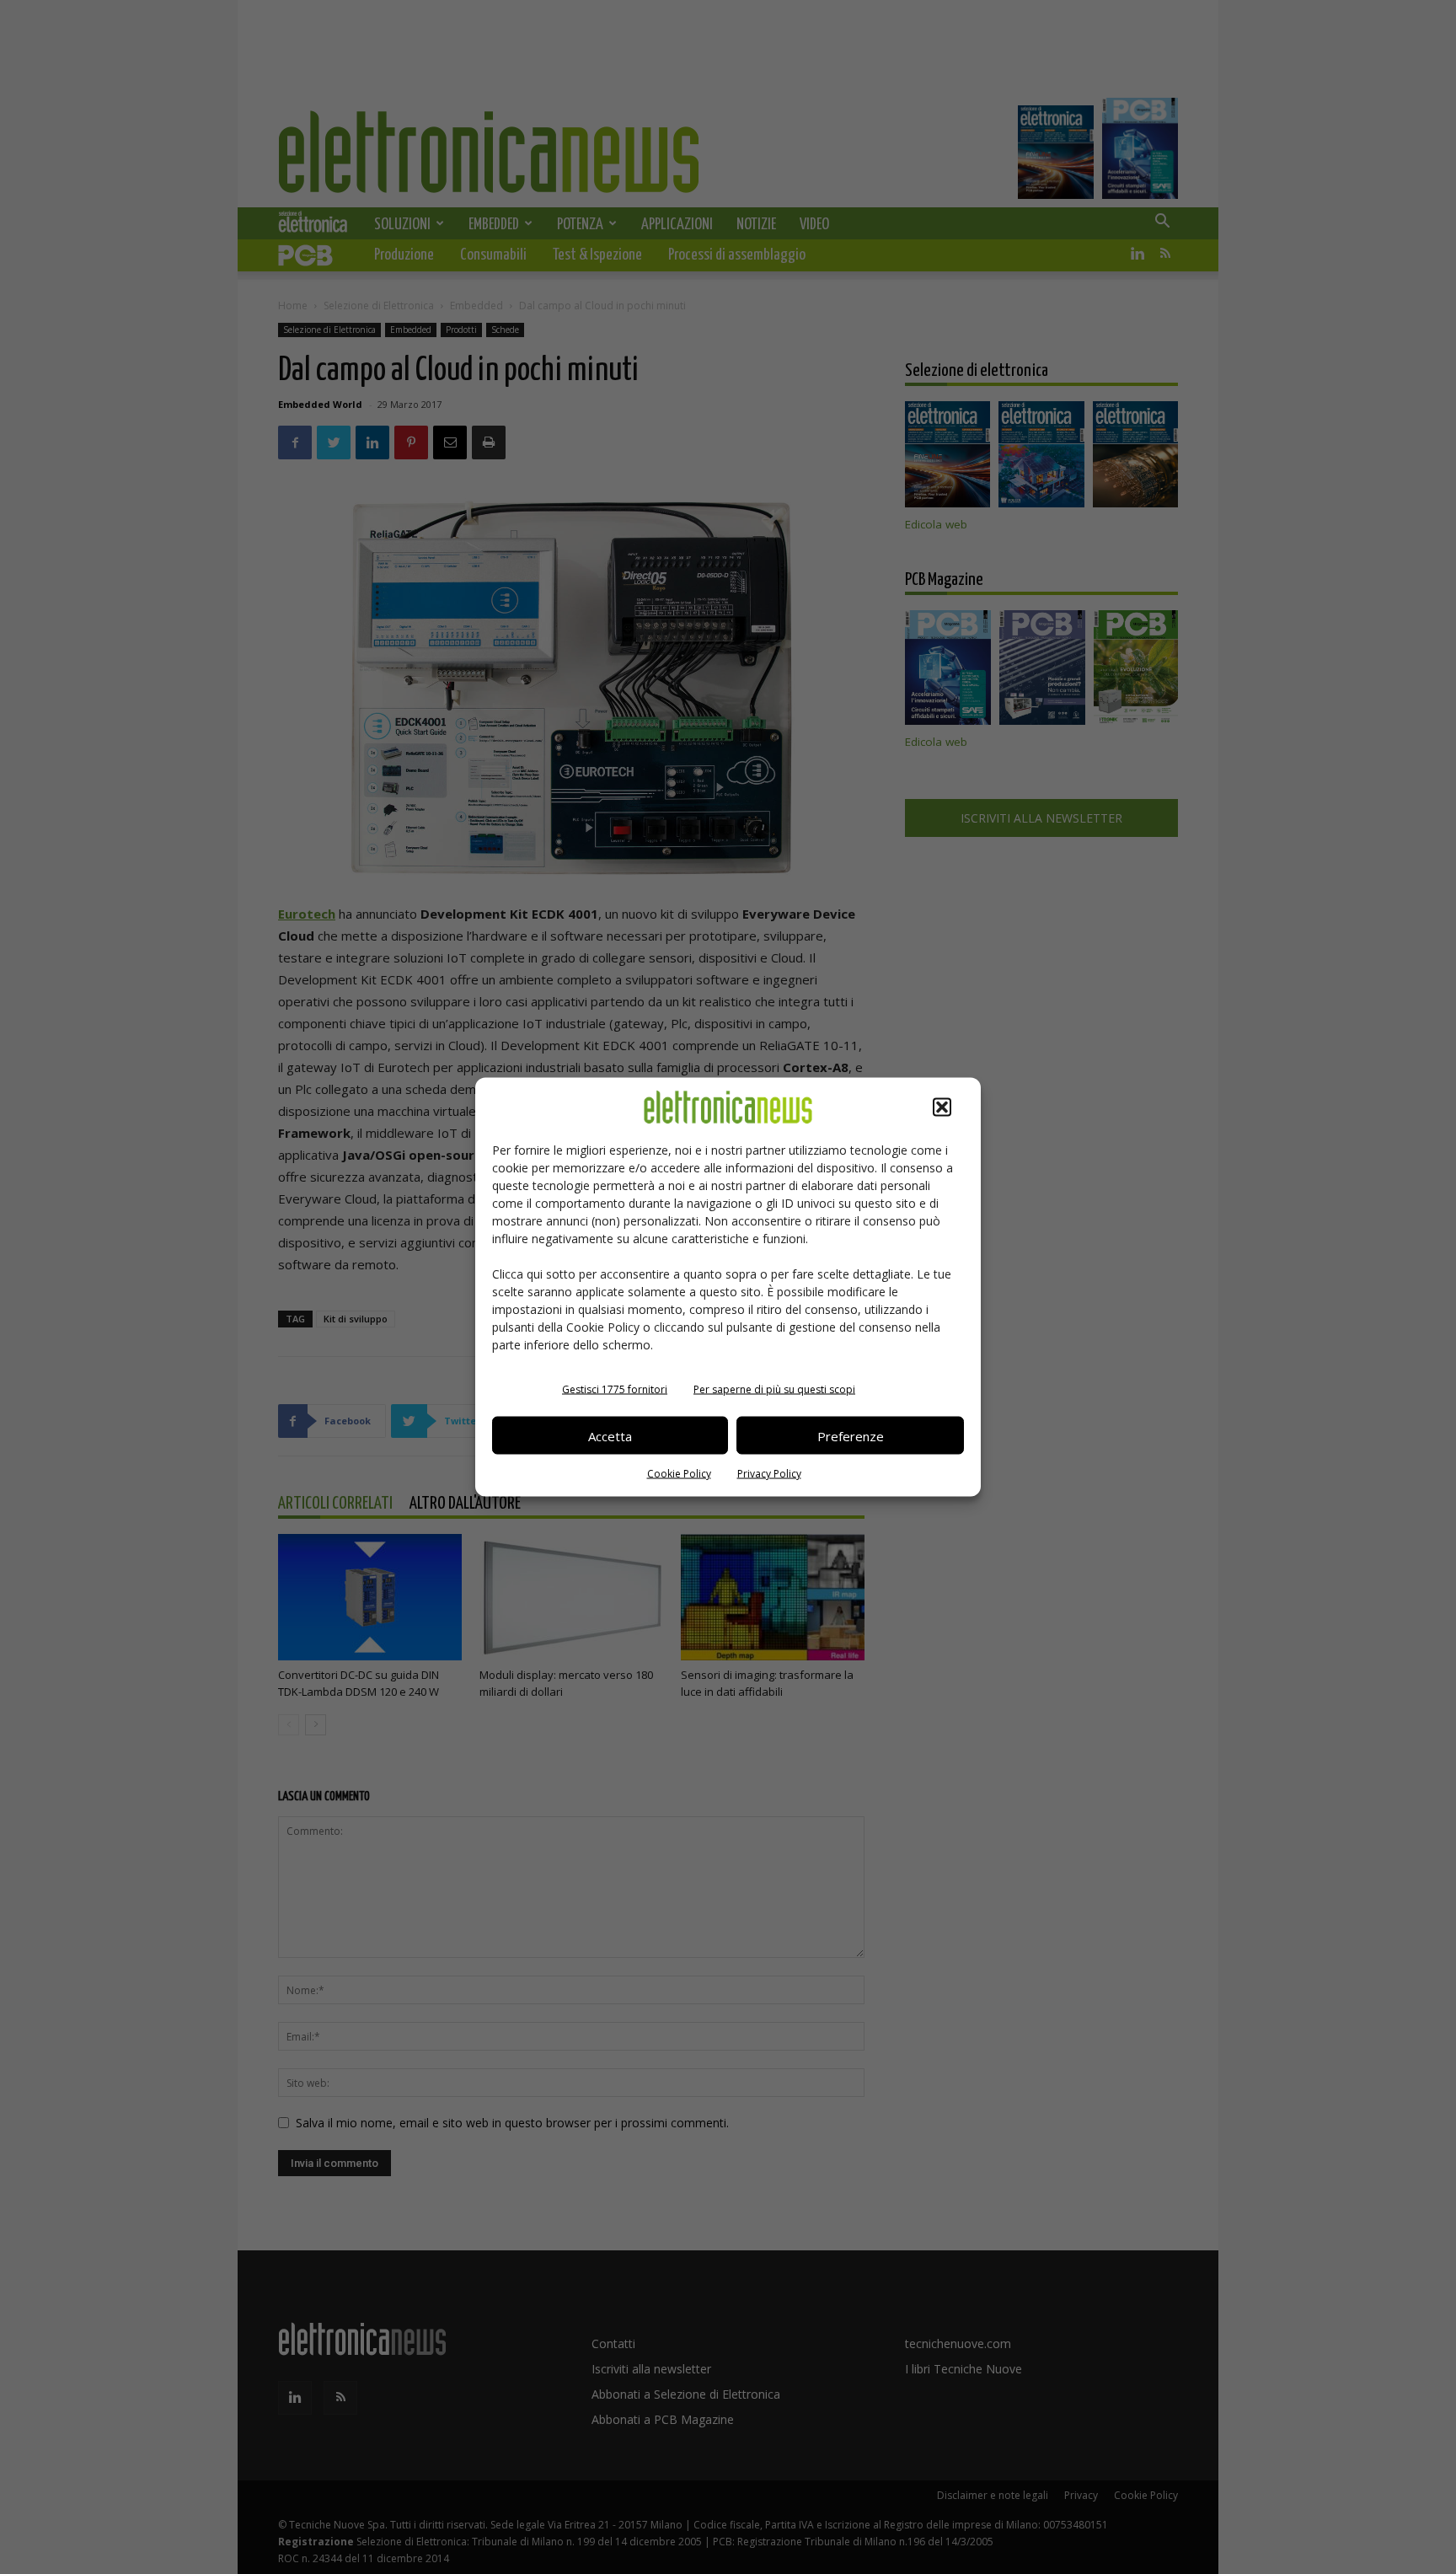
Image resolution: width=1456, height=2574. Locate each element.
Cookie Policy (679, 1474)
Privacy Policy (769, 1474)
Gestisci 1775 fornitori (615, 1389)
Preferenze (851, 1435)
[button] (942, 1107)
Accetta (610, 1435)
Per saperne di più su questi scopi (774, 1389)
